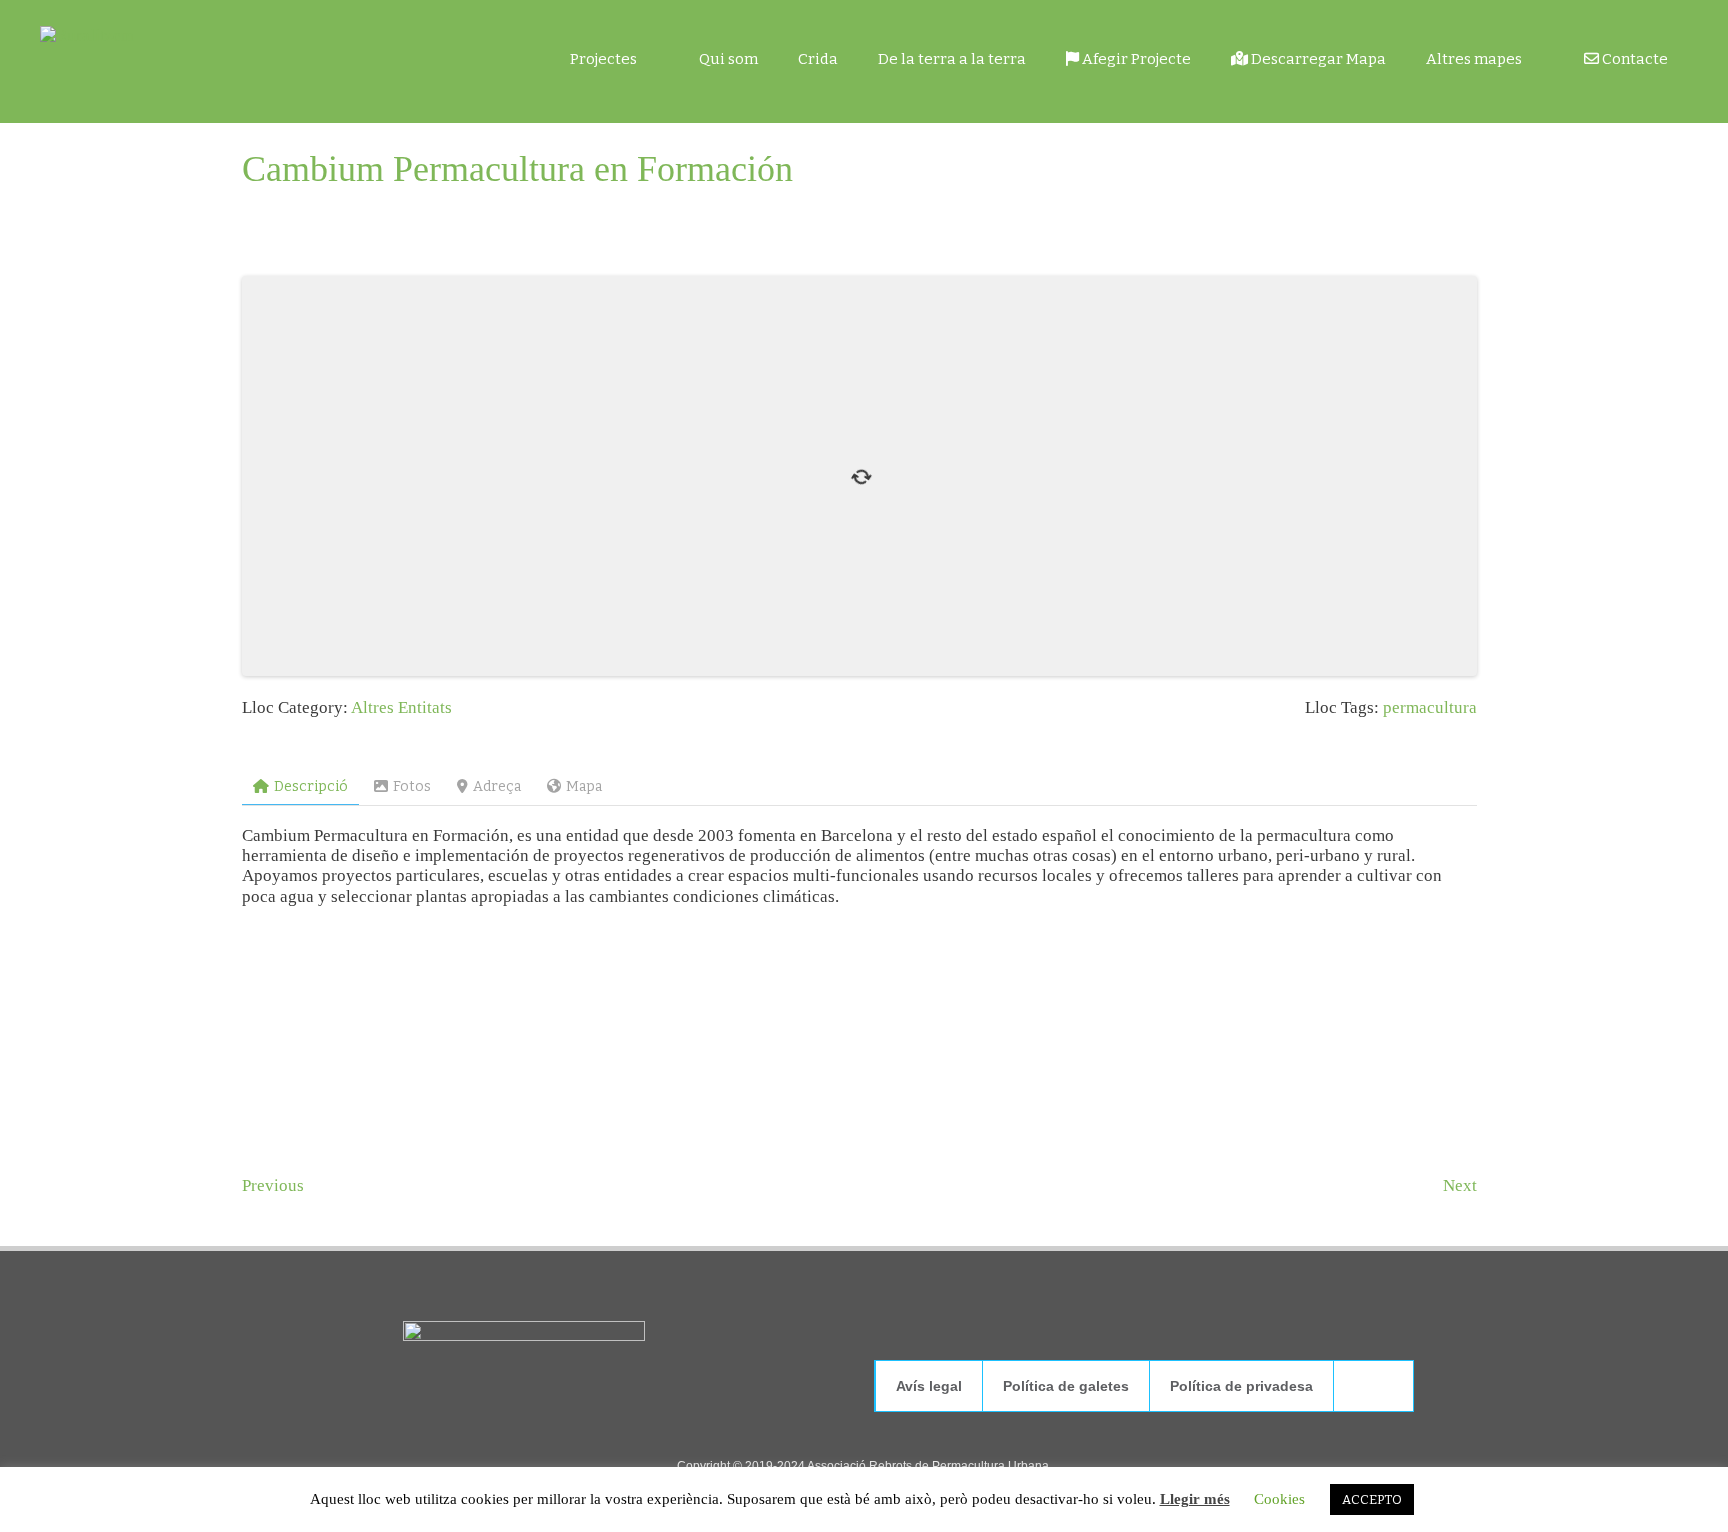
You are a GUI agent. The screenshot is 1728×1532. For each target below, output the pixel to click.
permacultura (1430, 707)
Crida (818, 59)
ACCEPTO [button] (1372, 1499)
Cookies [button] (1279, 1499)
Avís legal (929, 1386)
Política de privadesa (1241, 1386)
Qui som (728, 59)
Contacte (1633, 59)
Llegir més (1195, 1499)
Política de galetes (1066, 1386)
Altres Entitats (401, 707)
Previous (273, 1185)
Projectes (603, 59)
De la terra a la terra (952, 59)
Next (1460, 1185)
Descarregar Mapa (1317, 59)
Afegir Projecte (1135, 59)
